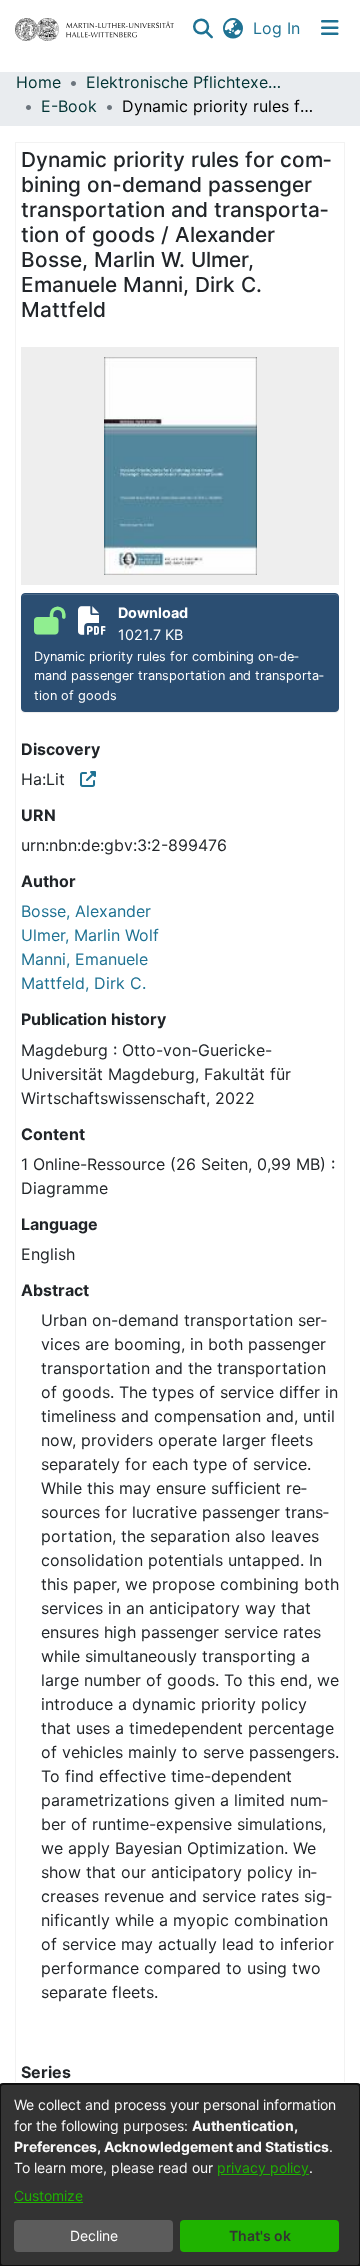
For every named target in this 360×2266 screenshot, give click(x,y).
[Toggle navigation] (330, 28)
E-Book (69, 106)
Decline (94, 2235)
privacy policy (263, 2167)
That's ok (260, 2235)
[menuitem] (232, 28)
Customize (48, 2195)
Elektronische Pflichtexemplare (186, 82)
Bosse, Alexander (86, 911)
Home (38, 82)
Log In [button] (277, 28)
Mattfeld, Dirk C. (83, 983)
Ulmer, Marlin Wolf (90, 935)
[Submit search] (202, 28)
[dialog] (180, 2175)
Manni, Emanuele (84, 959)
